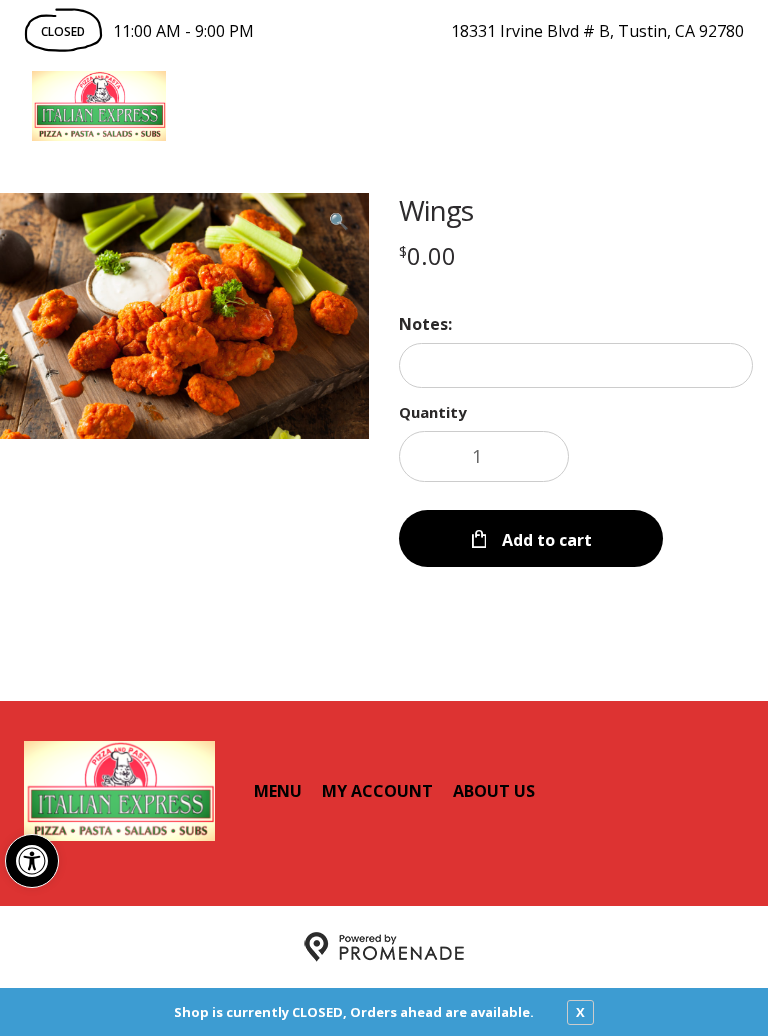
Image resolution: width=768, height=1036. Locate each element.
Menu (278, 791)
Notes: (425, 324)
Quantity (433, 412)
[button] (32, 861)
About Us (494, 791)
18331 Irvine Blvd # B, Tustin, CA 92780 (597, 31)
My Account (377, 791)
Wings (436, 210)
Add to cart (545, 540)
